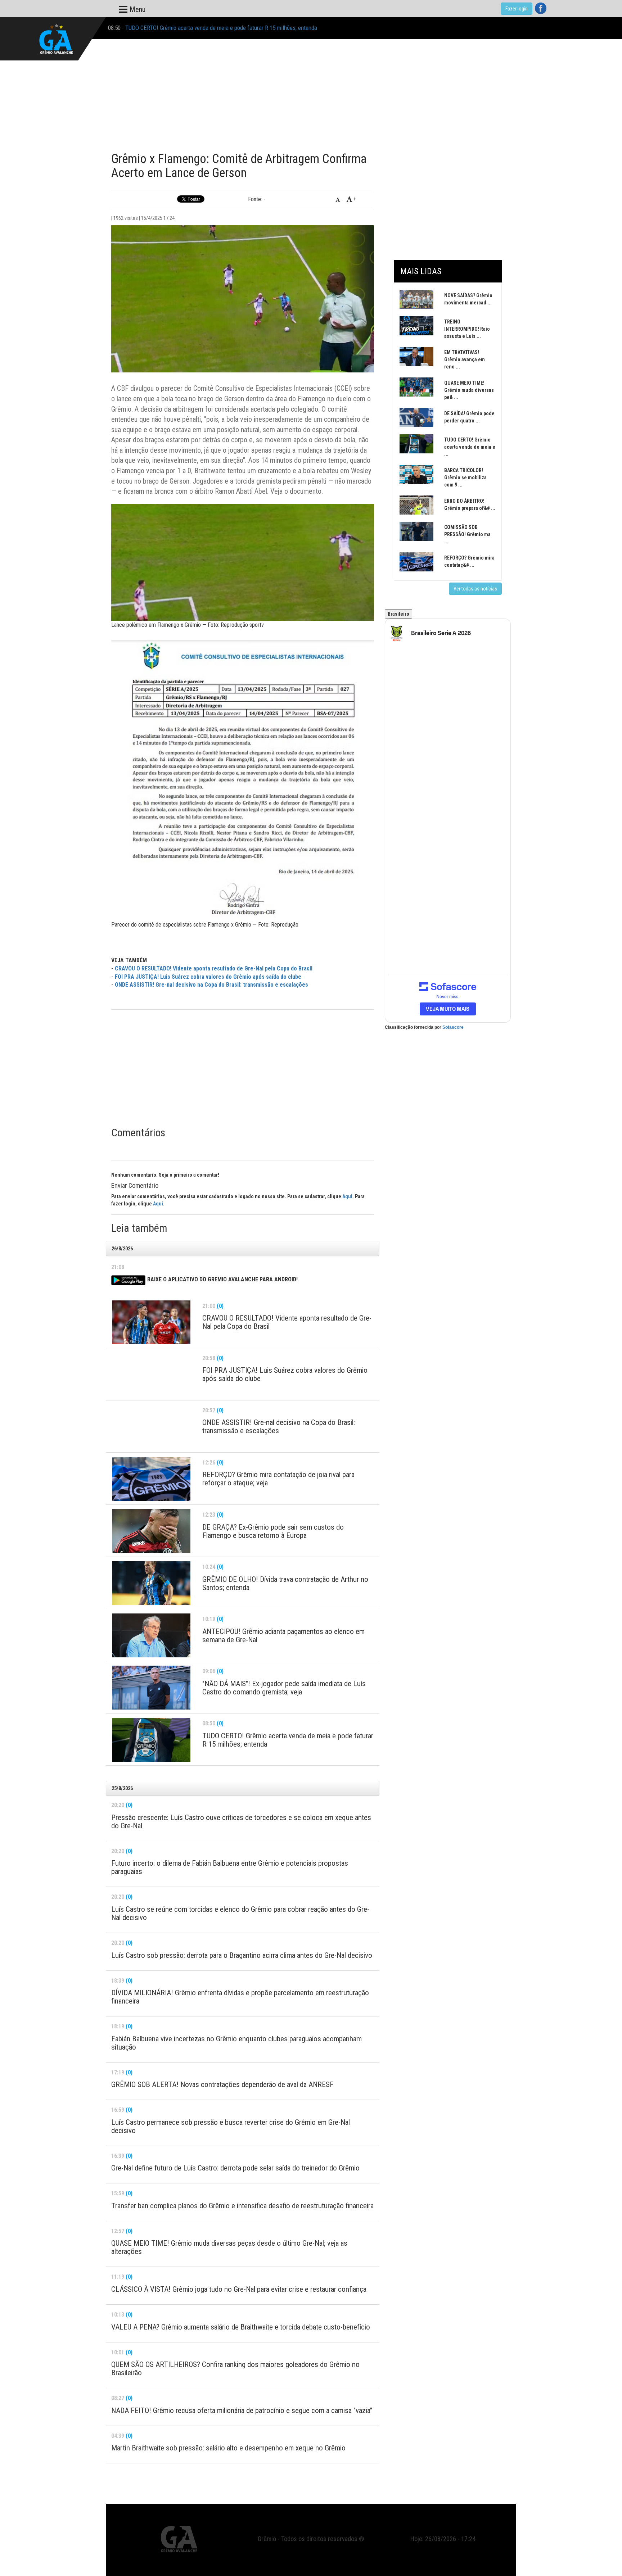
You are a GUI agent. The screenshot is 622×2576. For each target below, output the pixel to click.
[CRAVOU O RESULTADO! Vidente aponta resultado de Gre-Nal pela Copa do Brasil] (151, 1322)
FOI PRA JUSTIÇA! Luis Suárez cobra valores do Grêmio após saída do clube (208, 977)
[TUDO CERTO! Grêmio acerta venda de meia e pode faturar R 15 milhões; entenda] (151, 1740)
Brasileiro (398, 614)
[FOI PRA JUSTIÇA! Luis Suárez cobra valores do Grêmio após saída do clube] (151, 1375)
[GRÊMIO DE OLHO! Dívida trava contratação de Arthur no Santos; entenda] (151, 1583)
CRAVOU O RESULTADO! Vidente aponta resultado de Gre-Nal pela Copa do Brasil (214, 968)
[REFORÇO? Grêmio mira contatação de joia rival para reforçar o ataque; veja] (151, 1479)
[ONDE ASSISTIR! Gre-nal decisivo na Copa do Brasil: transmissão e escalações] (151, 1427)
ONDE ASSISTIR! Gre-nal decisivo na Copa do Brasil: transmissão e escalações (211, 985)
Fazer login (517, 9)
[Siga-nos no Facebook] (541, 8)
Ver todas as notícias (475, 589)
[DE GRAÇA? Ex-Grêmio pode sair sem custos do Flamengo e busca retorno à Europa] (151, 1531)
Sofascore (453, 1027)
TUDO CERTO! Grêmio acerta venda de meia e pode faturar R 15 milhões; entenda (221, 28)
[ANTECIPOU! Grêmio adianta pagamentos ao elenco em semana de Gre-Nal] (151, 1635)
